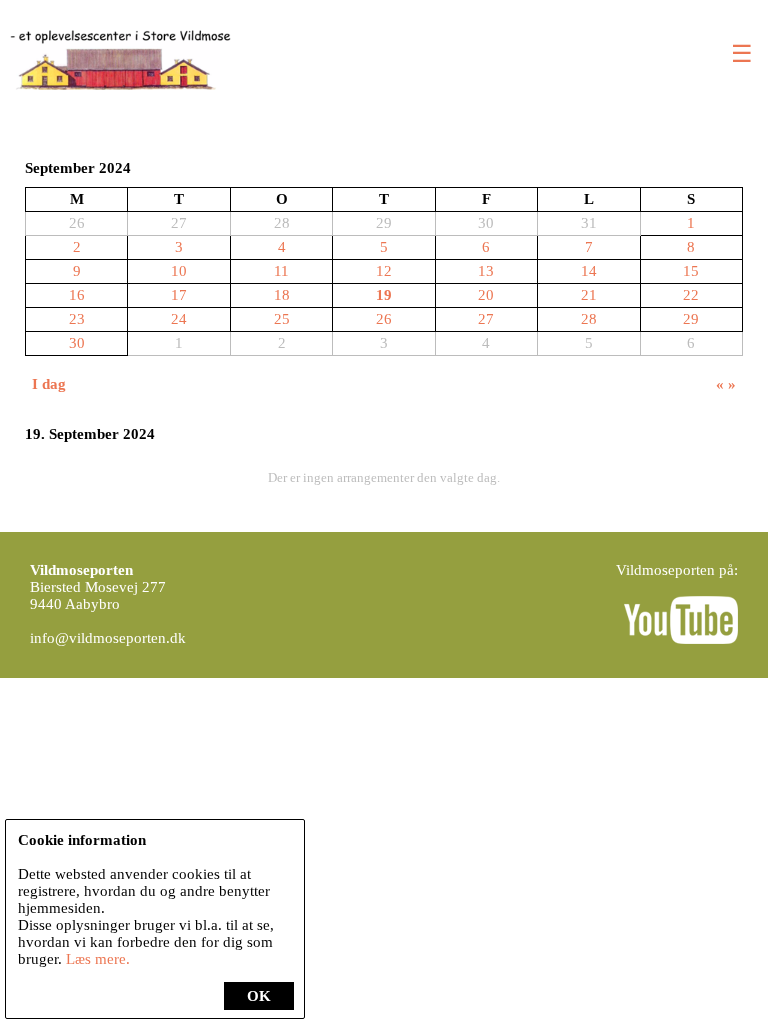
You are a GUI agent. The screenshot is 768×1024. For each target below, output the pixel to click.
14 (589, 271)
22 (691, 295)
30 (77, 343)
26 (384, 319)
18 (282, 295)
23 (77, 319)
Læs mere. (98, 959)
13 (486, 271)
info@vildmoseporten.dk (108, 638)
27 (486, 319)
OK (259, 996)
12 (384, 271)
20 (486, 295)
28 (589, 319)
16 (77, 295)
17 (179, 295)
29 (691, 319)
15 (691, 271)
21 (589, 295)
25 (282, 319)
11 (281, 271)
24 (179, 319)
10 (179, 271)
